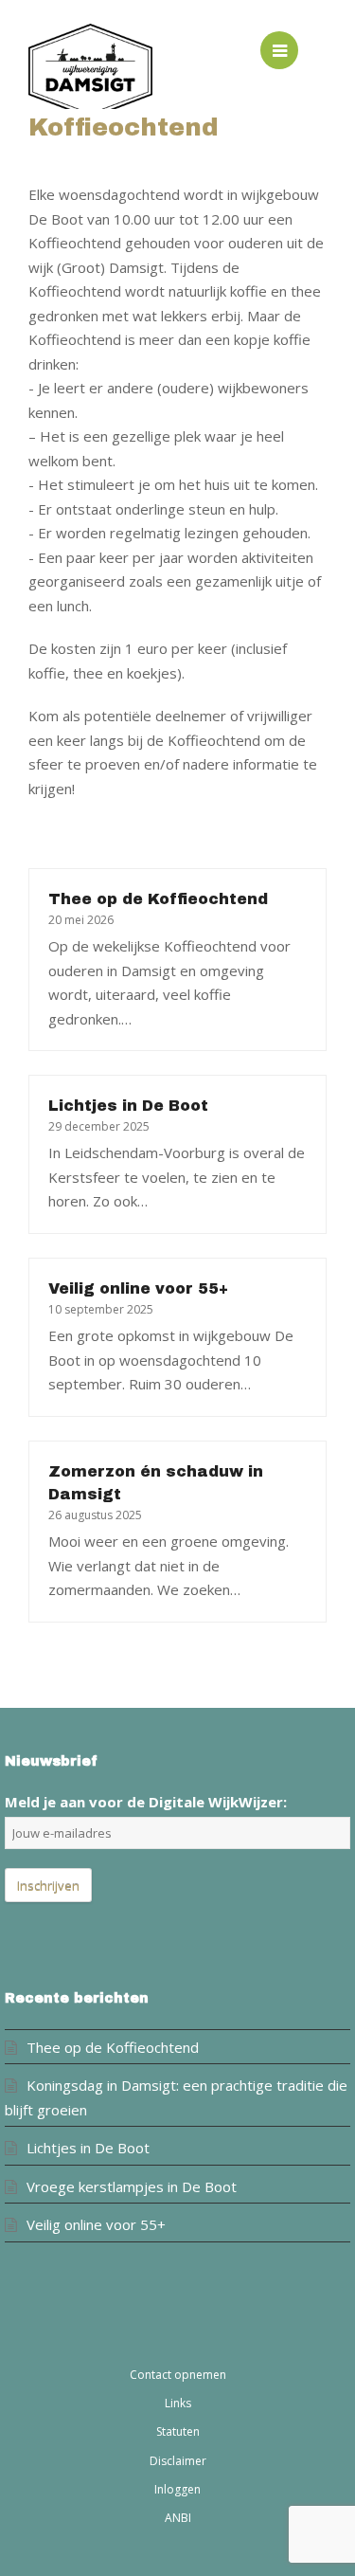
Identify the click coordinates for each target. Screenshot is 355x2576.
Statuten (178, 2431)
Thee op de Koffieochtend (158, 899)
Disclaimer (178, 2461)
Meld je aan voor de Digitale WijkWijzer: (146, 1802)
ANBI (178, 2518)
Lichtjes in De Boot (128, 1106)
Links (178, 2403)
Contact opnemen (178, 2375)
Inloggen (177, 2489)
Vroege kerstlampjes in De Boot (132, 2186)
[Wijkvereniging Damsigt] (103, 71)
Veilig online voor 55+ (138, 1288)
